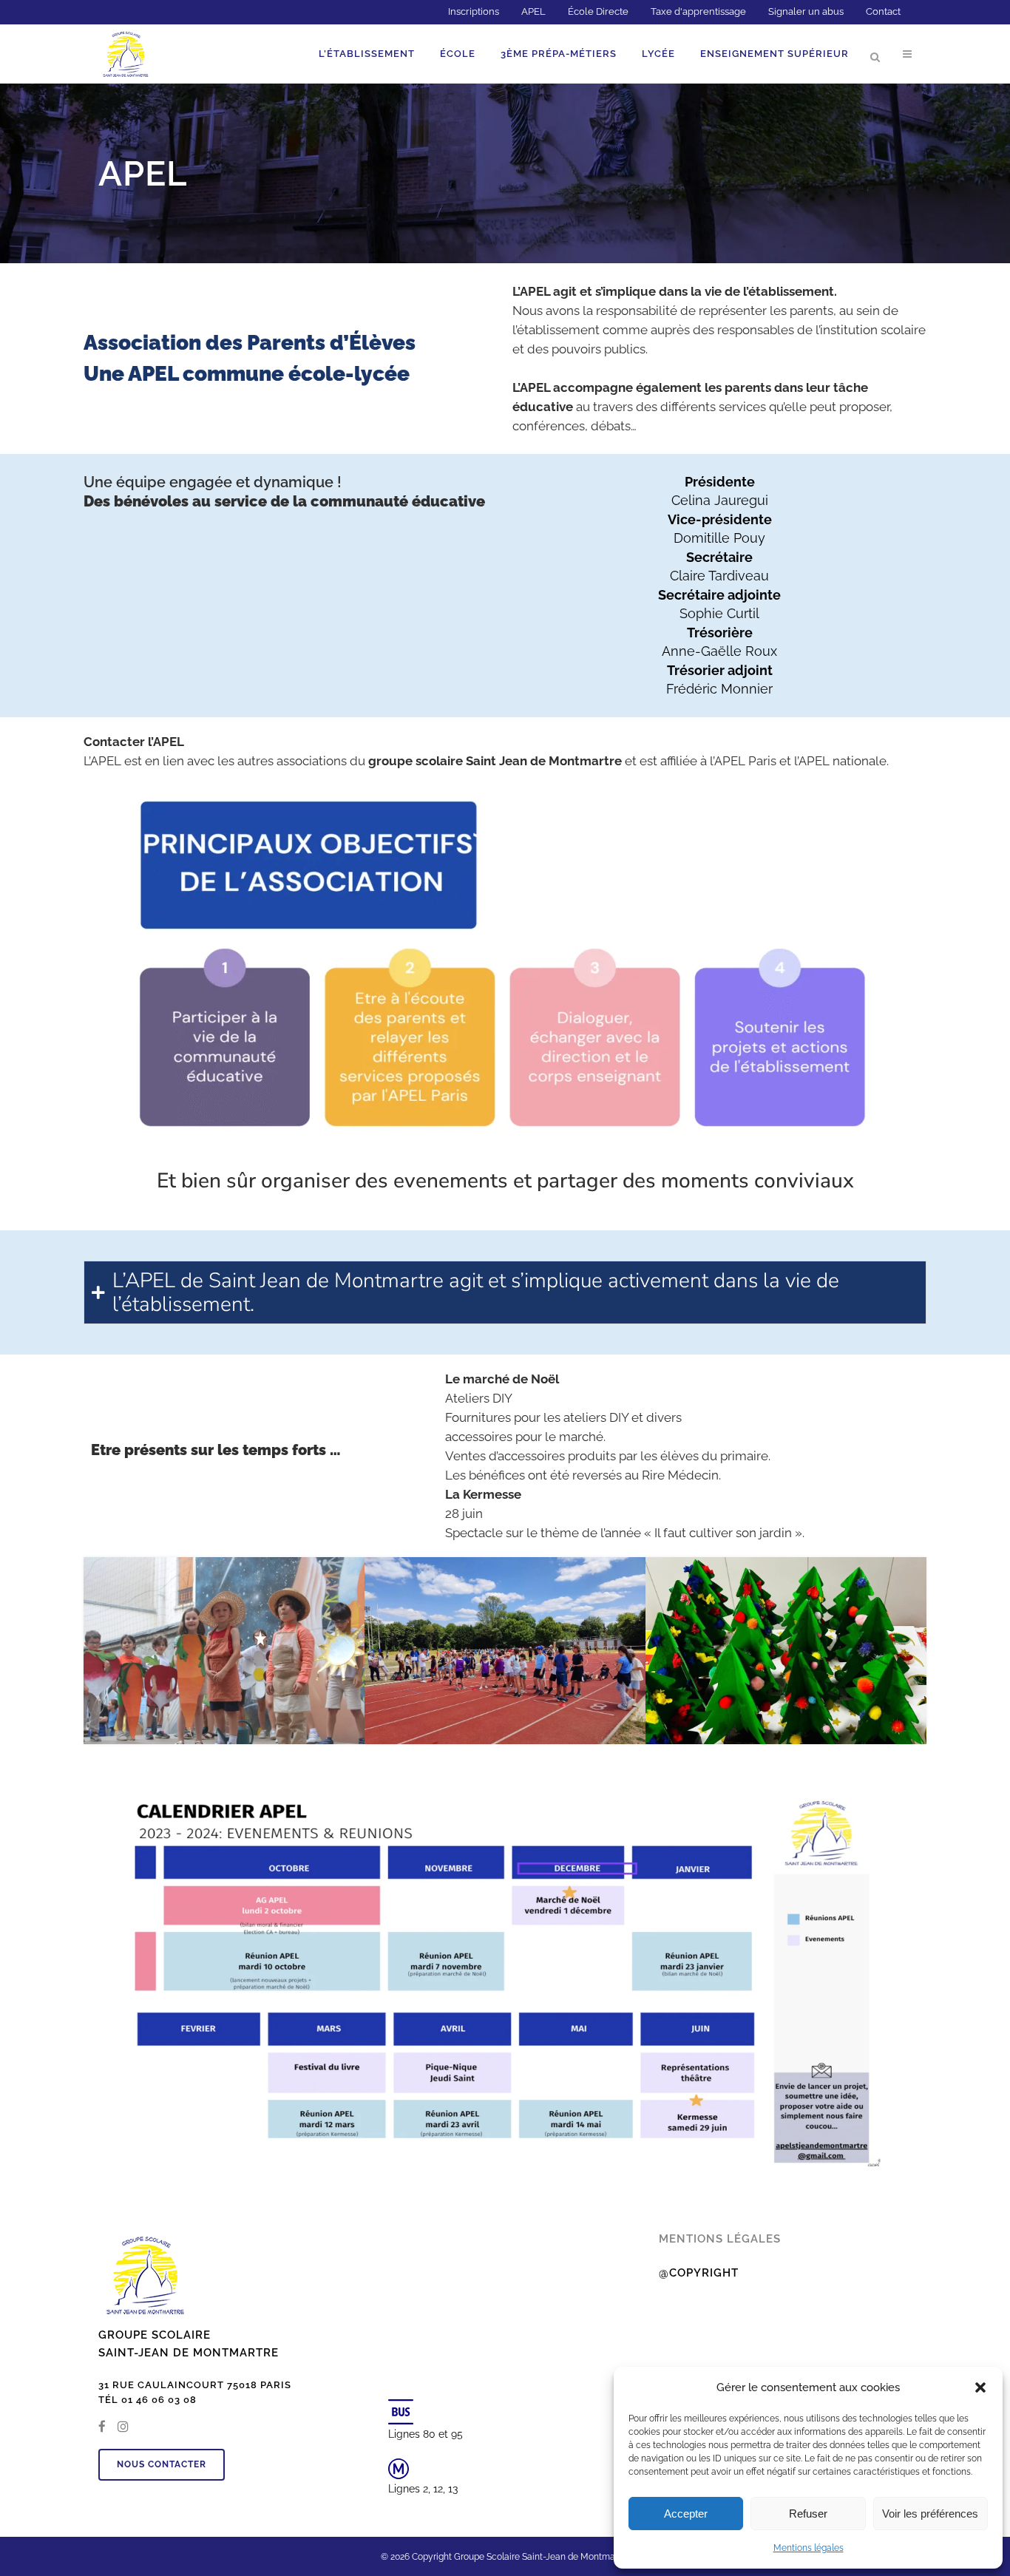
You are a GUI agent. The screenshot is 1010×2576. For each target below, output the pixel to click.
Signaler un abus (806, 11)
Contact (883, 11)
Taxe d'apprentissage (698, 11)
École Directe (598, 11)
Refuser (808, 2514)
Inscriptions (474, 11)
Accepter (686, 2514)
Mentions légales (809, 2548)
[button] (980, 2387)
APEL (533, 11)
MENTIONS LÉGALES (720, 2239)
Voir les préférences (930, 2514)
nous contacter (162, 2464)
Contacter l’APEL (134, 742)
